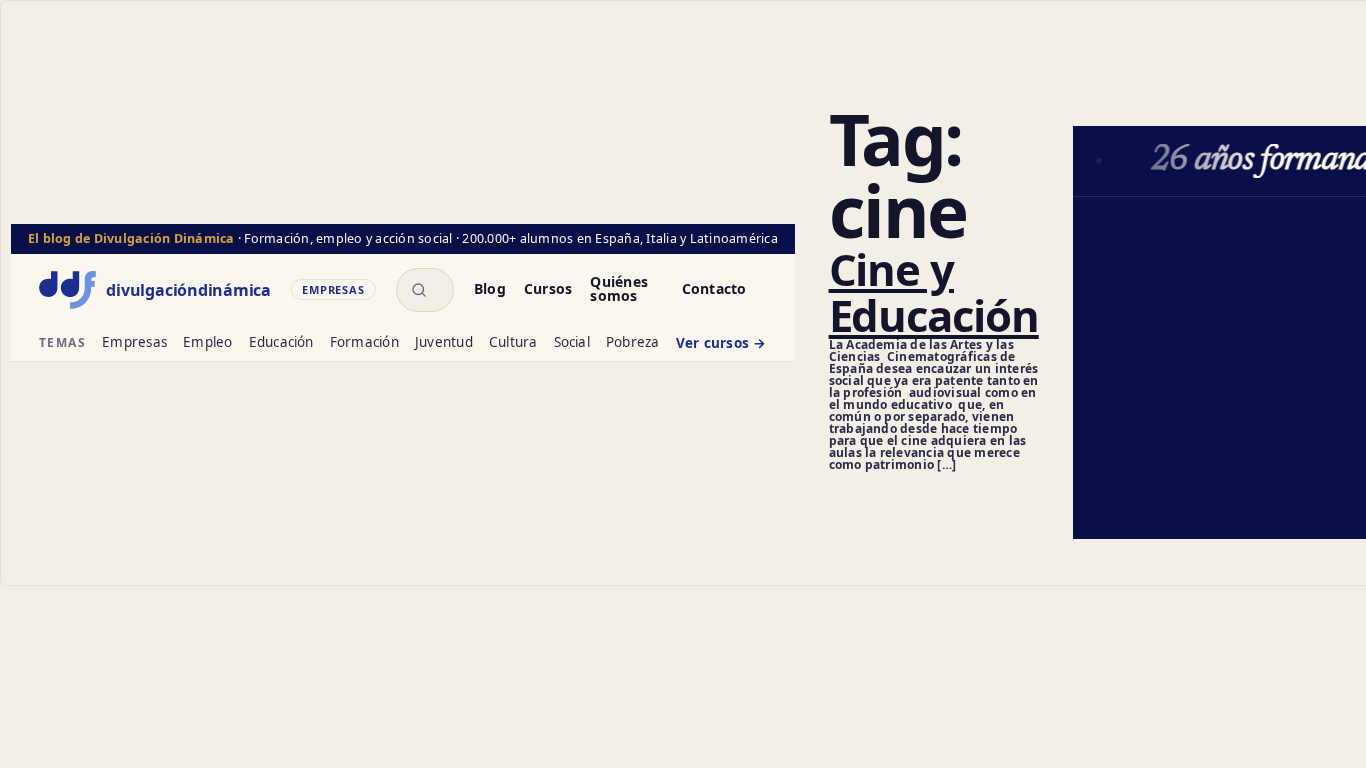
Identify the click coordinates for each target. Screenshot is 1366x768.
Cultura (513, 343)
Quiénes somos (619, 290)
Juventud (444, 343)
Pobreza (633, 343)
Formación (364, 343)
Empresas (134, 343)
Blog (490, 290)
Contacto (714, 290)
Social (572, 343)
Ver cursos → (721, 344)
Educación (281, 343)
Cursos (548, 290)
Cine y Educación (934, 292)
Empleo (207, 343)
